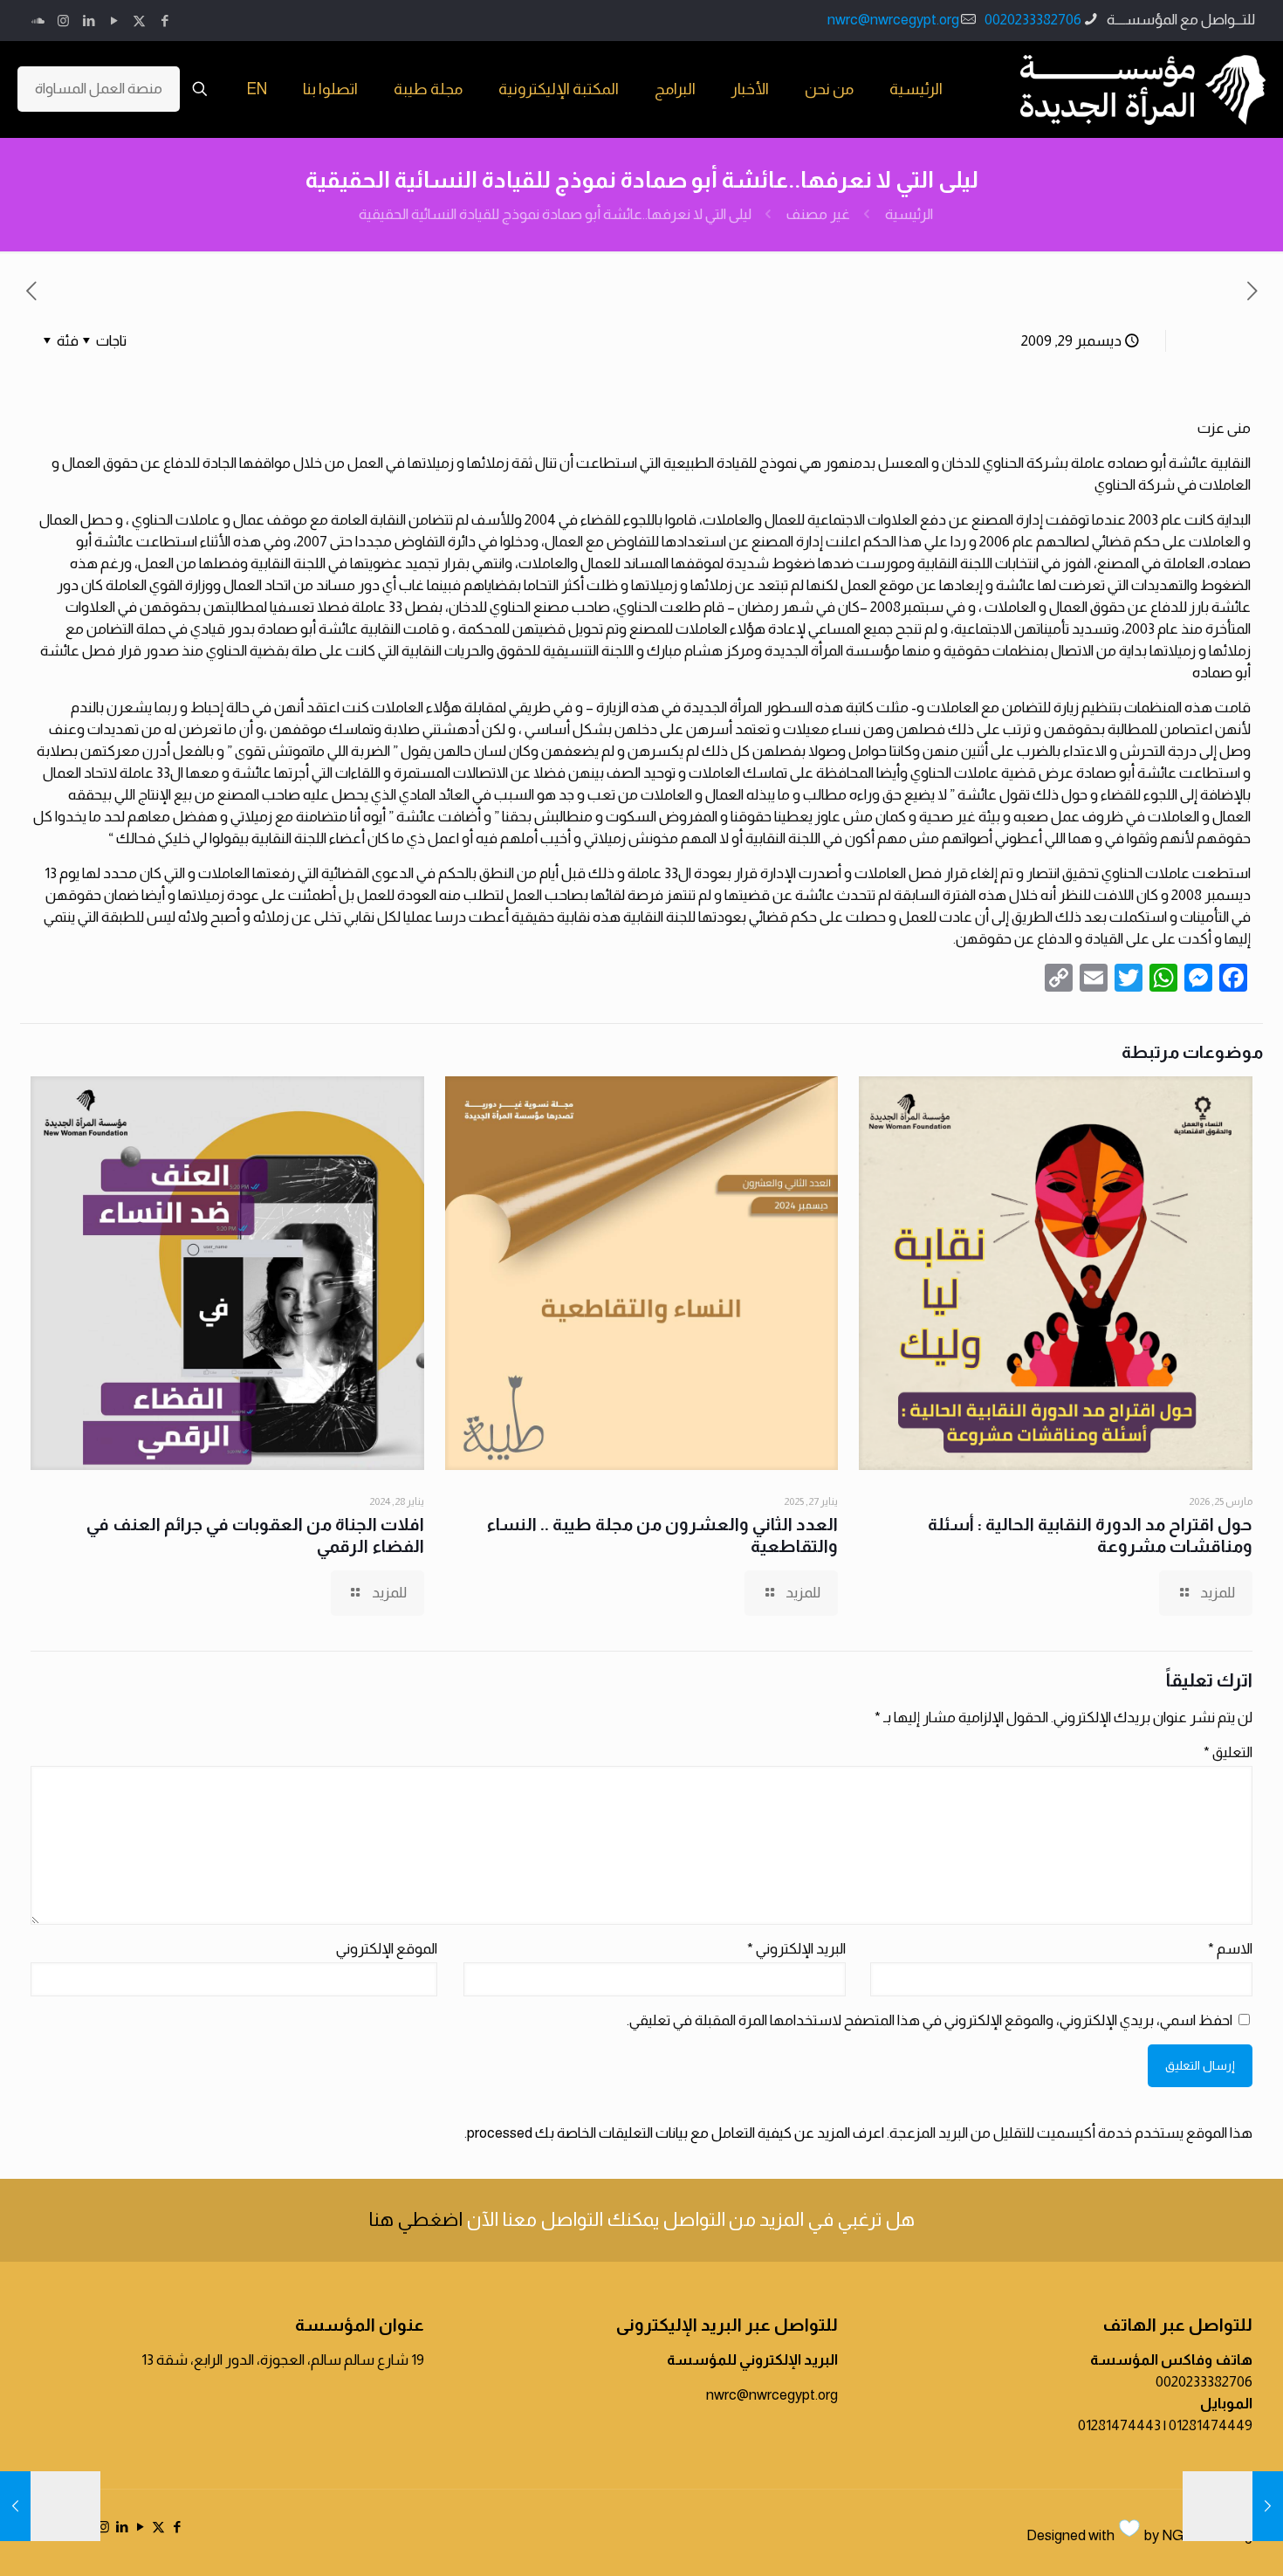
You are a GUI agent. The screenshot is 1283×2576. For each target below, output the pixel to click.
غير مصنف (818, 214)
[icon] (38, 21)
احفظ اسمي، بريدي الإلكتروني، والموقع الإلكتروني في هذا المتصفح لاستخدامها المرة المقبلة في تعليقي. (930, 2020)
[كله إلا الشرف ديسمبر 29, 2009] (1233, 2506)
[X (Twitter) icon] (139, 21)
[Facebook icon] (165, 21)
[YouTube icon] (114, 21)
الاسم (1230, 1949)
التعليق (1228, 1752)
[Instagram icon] (63, 21)
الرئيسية (909, 214)
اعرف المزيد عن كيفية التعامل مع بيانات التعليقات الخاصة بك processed (676, 2133)
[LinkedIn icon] (89, 21)
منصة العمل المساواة (99, 89)
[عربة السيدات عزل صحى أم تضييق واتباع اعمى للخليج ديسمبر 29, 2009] (50, 2506)
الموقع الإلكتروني (387, 1949)
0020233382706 (1033, 20)
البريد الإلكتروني (796, 1949)
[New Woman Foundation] (1143, 89)
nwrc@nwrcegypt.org (893, 20)
